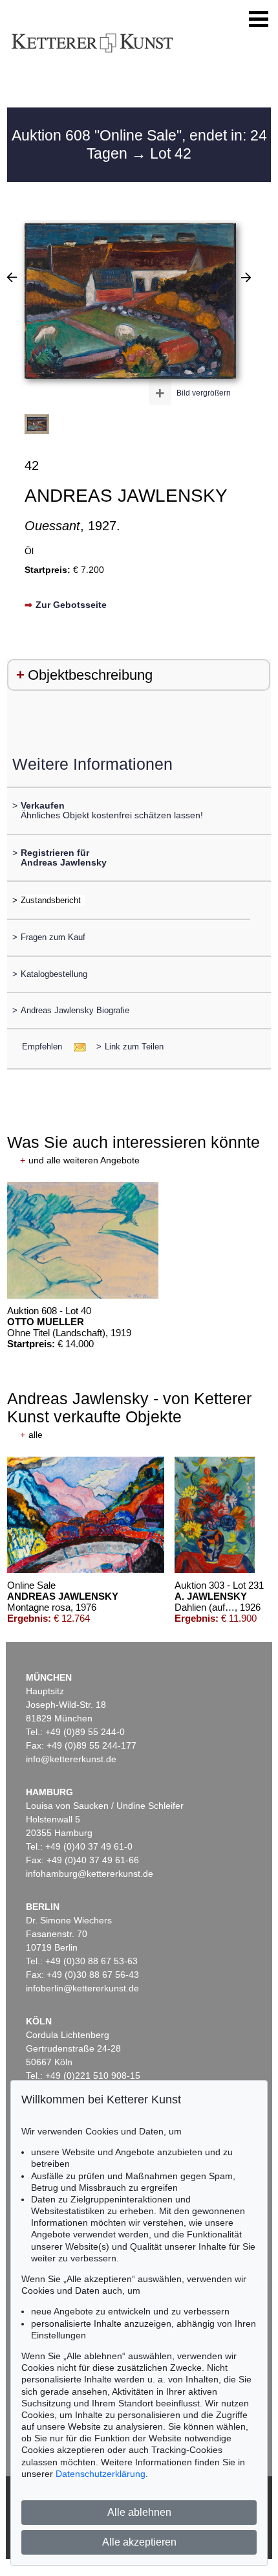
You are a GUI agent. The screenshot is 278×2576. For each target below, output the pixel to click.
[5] (246, 277)
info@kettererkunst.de (71, 1759)
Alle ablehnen (139, 2512)
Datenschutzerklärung (101, 2474)
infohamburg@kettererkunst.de (90, 1874)
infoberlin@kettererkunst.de (82, 1988)
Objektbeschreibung (90, 675)
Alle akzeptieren (139, 2542)
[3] (12, 277)
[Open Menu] (259, 19)
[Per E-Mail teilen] (76, 1047)
